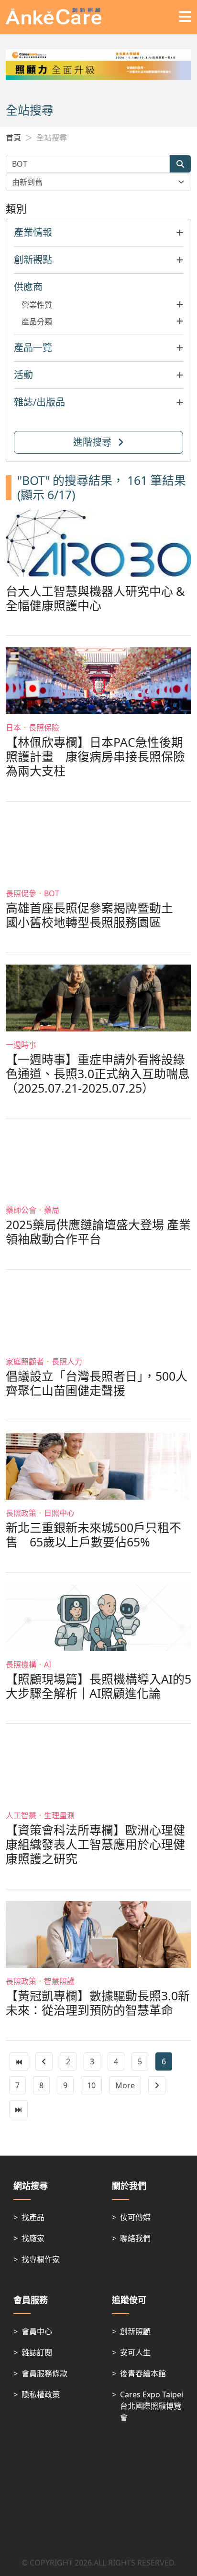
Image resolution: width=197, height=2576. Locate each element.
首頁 (13, 138)
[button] (98, 233)
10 (91, 2085)
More (125, 2085)
